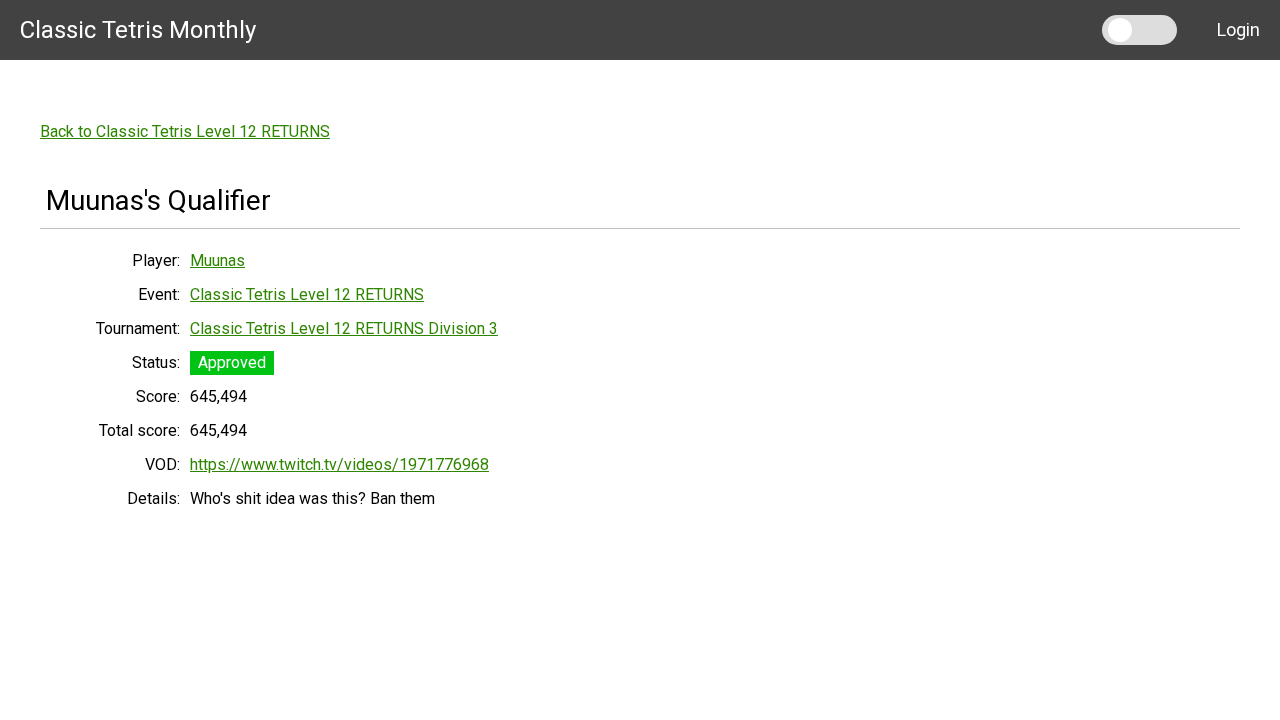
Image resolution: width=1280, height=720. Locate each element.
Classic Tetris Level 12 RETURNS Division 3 (344, 328)
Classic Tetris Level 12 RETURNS (307, 294)
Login (1238, 29)
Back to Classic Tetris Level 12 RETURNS (185, 131)
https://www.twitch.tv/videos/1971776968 (339, 464)
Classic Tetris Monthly (138, 30)
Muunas (217, 260)
